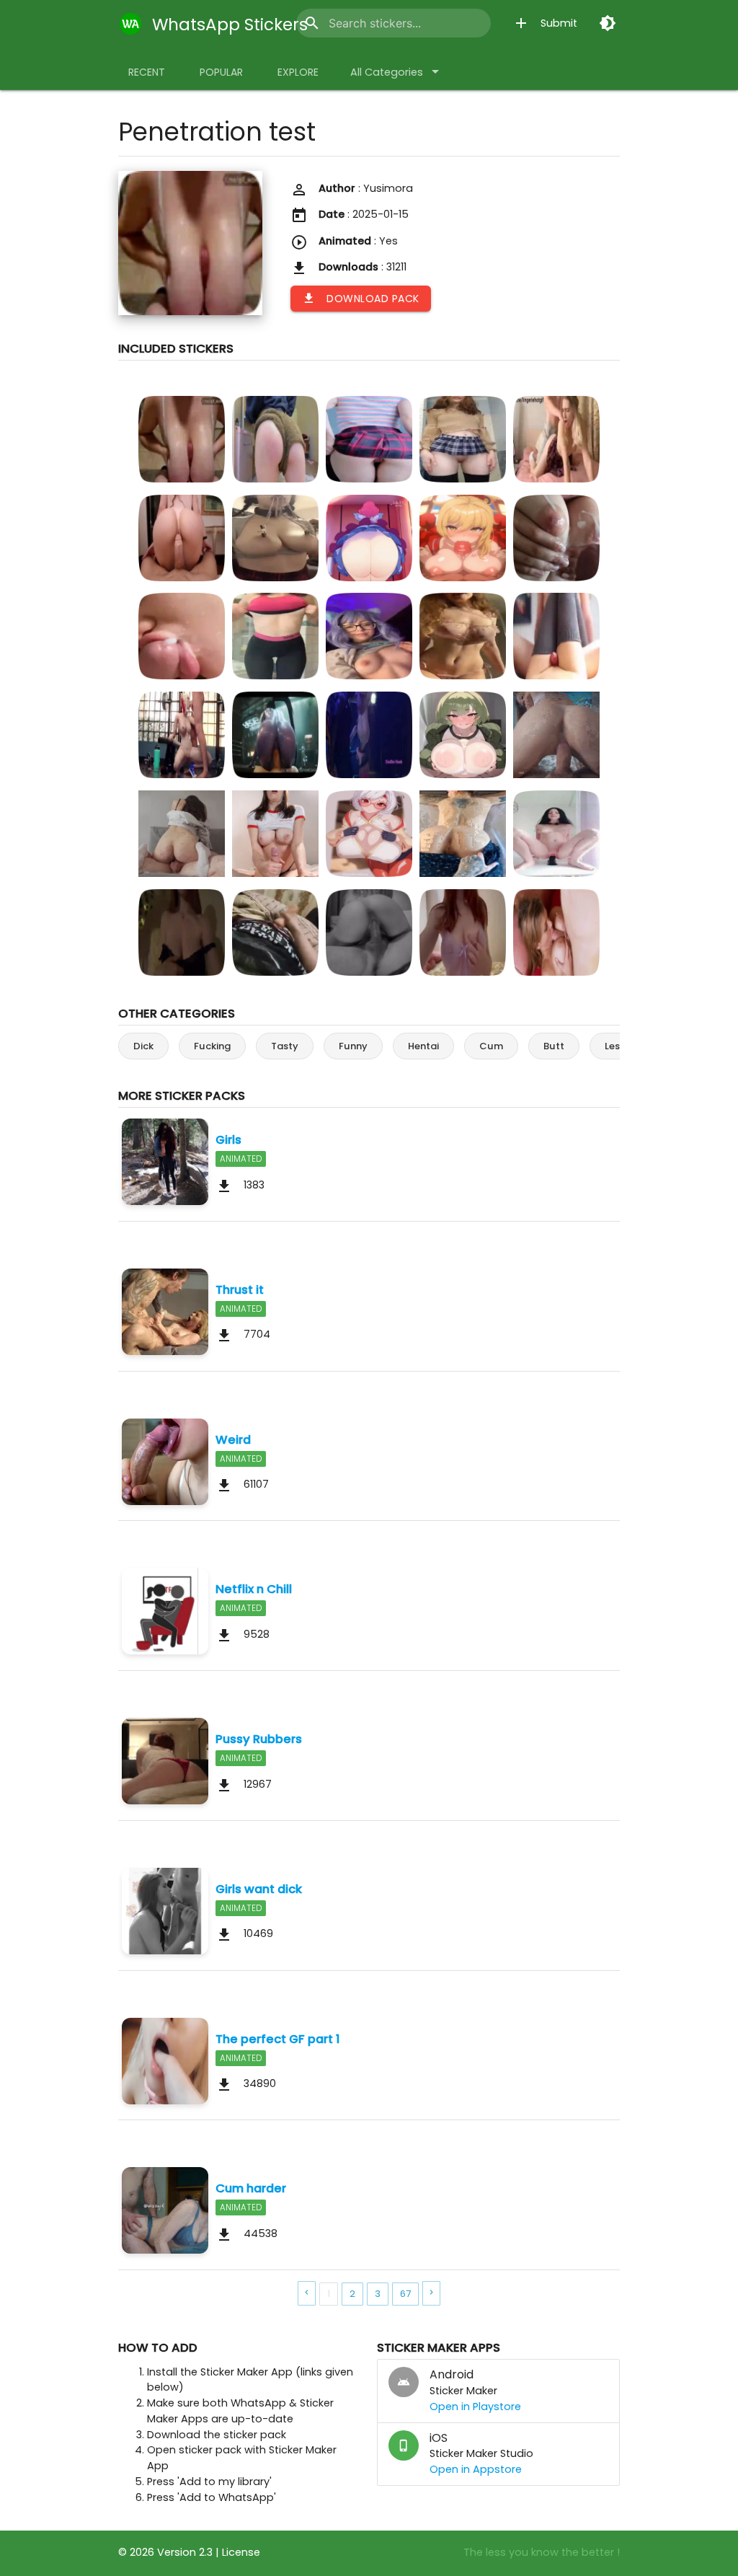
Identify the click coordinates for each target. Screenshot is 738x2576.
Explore (298, 72)
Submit (545, 23)
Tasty (285, 1046)
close (470, 23)
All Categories (397, 71)
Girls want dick (259, 1889)
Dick (143, 1046)
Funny (353, 1046)
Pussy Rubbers (259, 1739)
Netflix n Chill (254, 1589)
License (241, 2552)
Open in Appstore (476, 2469)
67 (405, 2294)
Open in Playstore (475, 2407)
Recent (147, 72)
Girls (228, 1139)
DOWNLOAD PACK (361, 299)
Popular (221, 72)
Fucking (212, 1046)
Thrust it (240, 1289)
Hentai (423, 1046)
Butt (554, 1046)
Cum (491, 1046)
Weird (233, 1439)
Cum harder (251, 2188)
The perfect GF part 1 (278, 2039)
